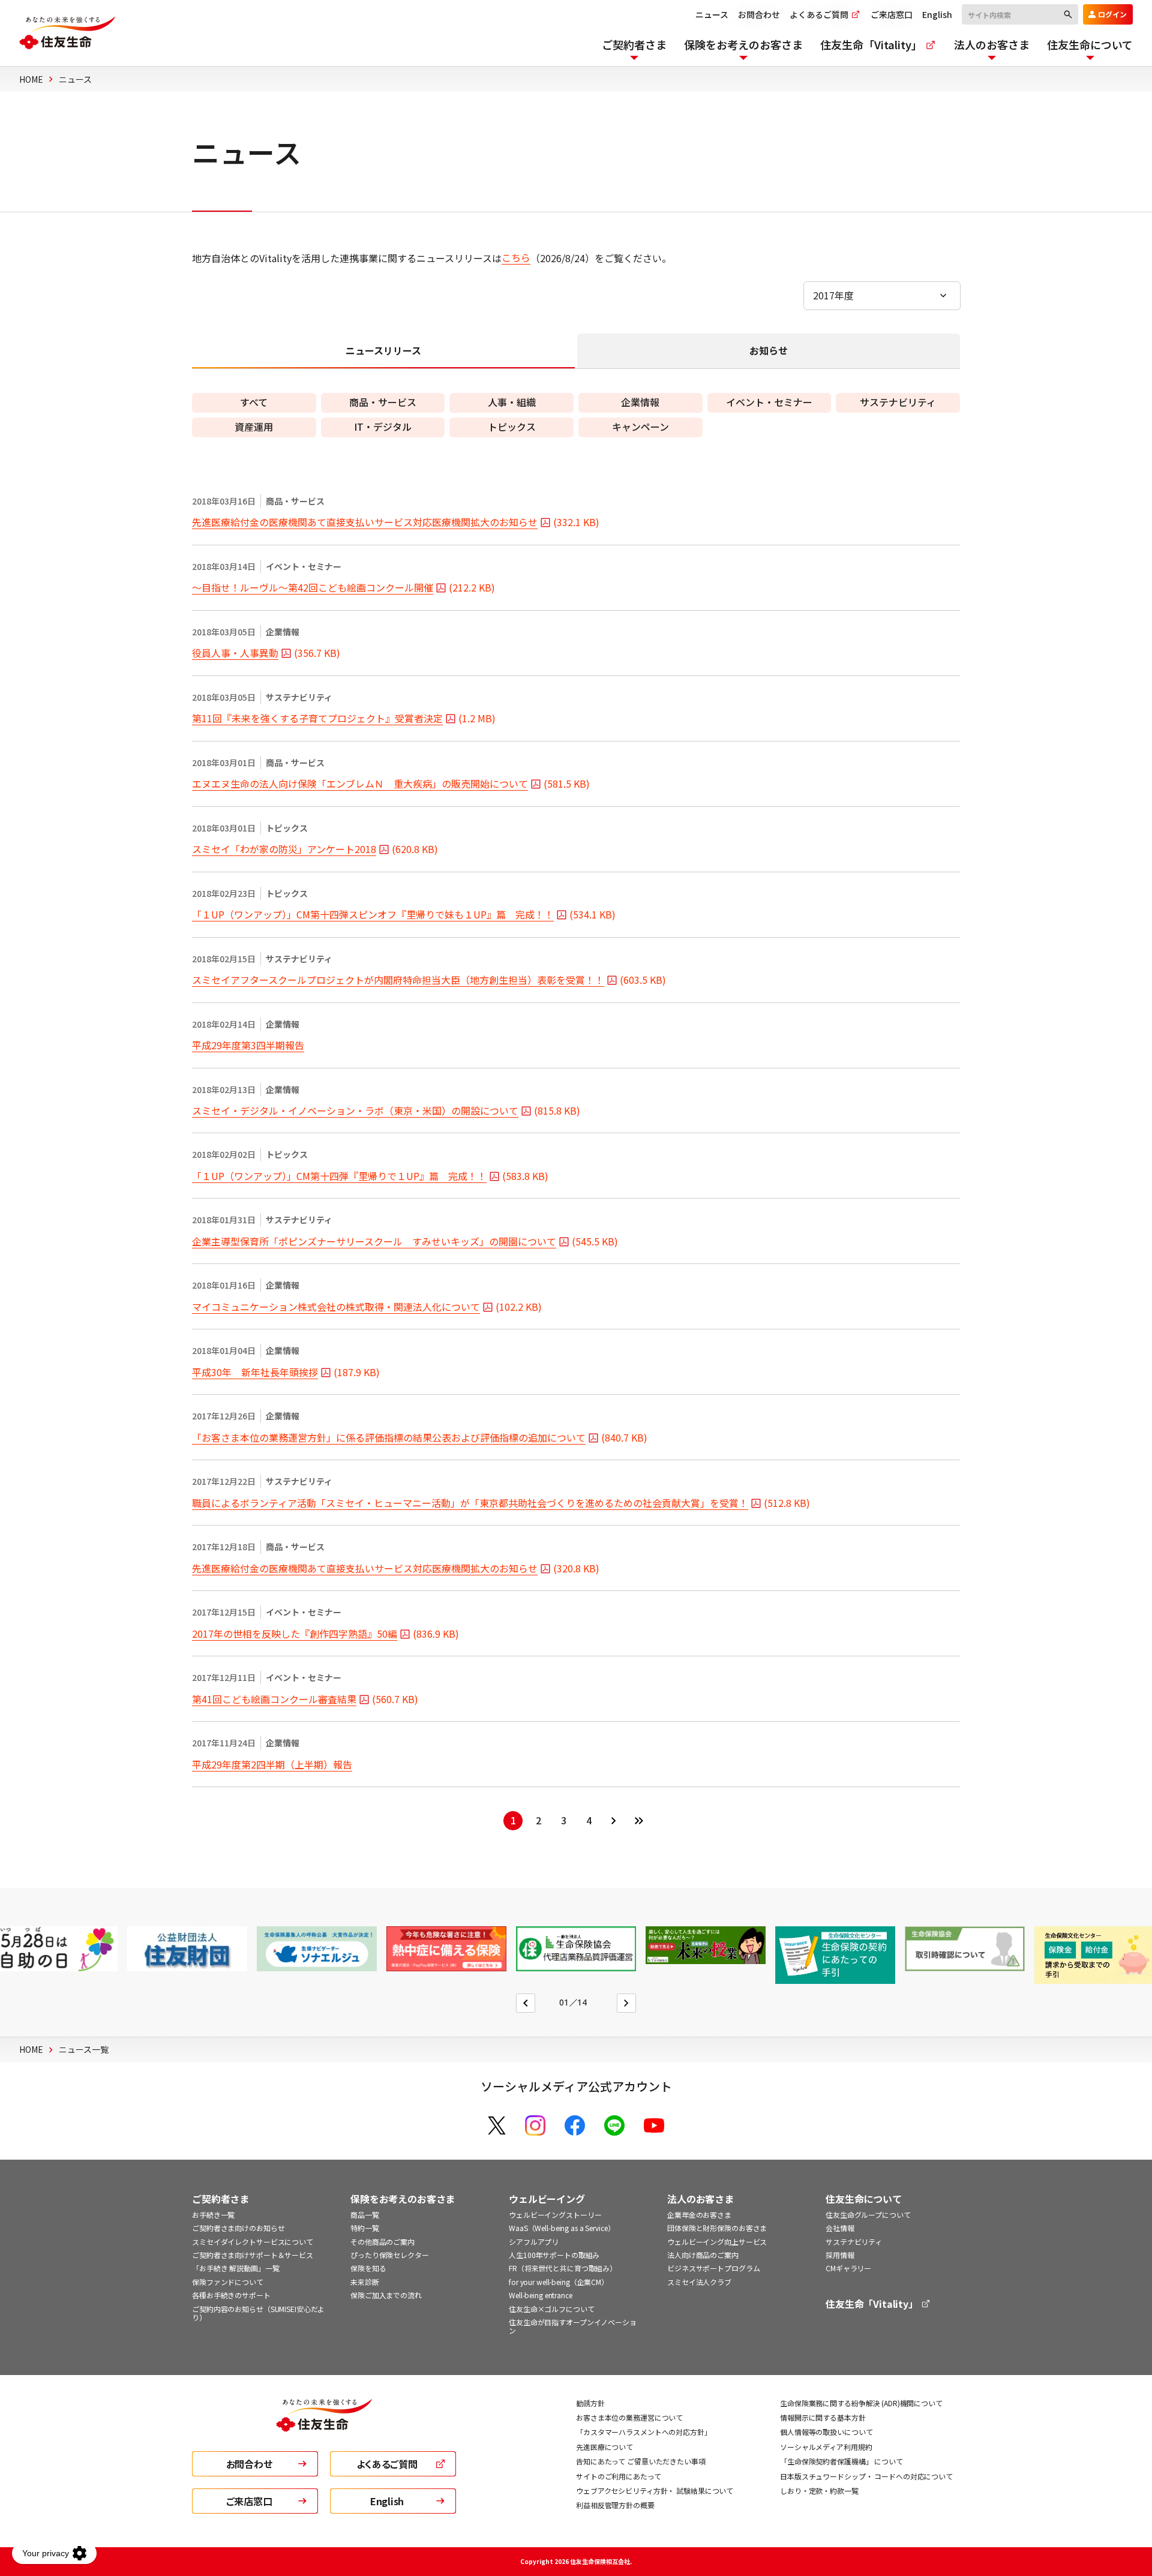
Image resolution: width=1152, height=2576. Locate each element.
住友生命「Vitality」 (873, 2304)
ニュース (712, 14)
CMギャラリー (848, 2268)
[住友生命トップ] (324, 2424)
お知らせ (769, 350)
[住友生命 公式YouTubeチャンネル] (654, 2125)
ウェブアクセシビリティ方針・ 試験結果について (655, 2491)
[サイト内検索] (1020, 14)
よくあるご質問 (820, 14)
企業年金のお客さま (699, 2215)
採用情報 (840, 2255)
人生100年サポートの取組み (554, 2255)
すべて (254, 402)
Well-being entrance (541, 2295)
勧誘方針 (590, 2403)
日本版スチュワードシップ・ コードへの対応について (866, 2476)
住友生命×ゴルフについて (552, 2309)
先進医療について (604, 2447)
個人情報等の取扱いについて (826, 2432)
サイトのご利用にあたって (619, 2476)
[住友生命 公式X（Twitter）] (497, 2125)
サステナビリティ (854, 2242)
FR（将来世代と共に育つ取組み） (563, 2268)
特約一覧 (365, 2228)
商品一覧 (365, 2215)
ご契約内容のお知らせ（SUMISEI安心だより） (258, 2313)
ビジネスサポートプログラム (713, 2268)
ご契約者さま (220, 2199)
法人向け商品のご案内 (703, 2255)
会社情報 (840, 2228)
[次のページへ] (614, 1821)
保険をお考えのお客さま (403, 2199)
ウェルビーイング (547, 2199)
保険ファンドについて (228, 2282)
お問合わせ (759, 14)
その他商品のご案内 (382, 2242)
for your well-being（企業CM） (559, 2282)
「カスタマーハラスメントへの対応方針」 (644, 2432)
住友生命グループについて (868, 2215)
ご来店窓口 (892, 14)
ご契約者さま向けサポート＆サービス (253, 2255)
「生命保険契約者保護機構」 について (841, 2461)
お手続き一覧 (213, 2215)
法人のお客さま (700, 2199)
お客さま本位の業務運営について (629, 2417)
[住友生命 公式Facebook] (575, 2125)
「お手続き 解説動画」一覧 (235, 2268)
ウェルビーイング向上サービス (717, 2242)
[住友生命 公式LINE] (614, 2125)
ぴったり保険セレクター (390, 2255)
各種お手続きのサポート (231, 2295)
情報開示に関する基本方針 (823, 2417)
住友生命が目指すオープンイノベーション (573, 2326)
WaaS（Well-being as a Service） (562, 2228)
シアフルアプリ (534, 2242)
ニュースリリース (383, 350)
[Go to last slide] (526, 2003)
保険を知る (368, 2268)
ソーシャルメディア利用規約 (826, 2447)
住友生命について (864, 2199)
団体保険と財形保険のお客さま (717, 2228)
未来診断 (365, 2282)
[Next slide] (626, 2003)
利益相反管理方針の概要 (615, 2505)
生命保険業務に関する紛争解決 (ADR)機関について (861, 2403)
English (937, 14)
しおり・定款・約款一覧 (819, 2491)
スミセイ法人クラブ (699, 2282)
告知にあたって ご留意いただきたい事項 (641, 2461)
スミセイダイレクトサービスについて (253, 2242)
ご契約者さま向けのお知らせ (238, 2228)
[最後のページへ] (639, 1821)
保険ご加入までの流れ (386, 2295)
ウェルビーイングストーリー (555, 2215)
